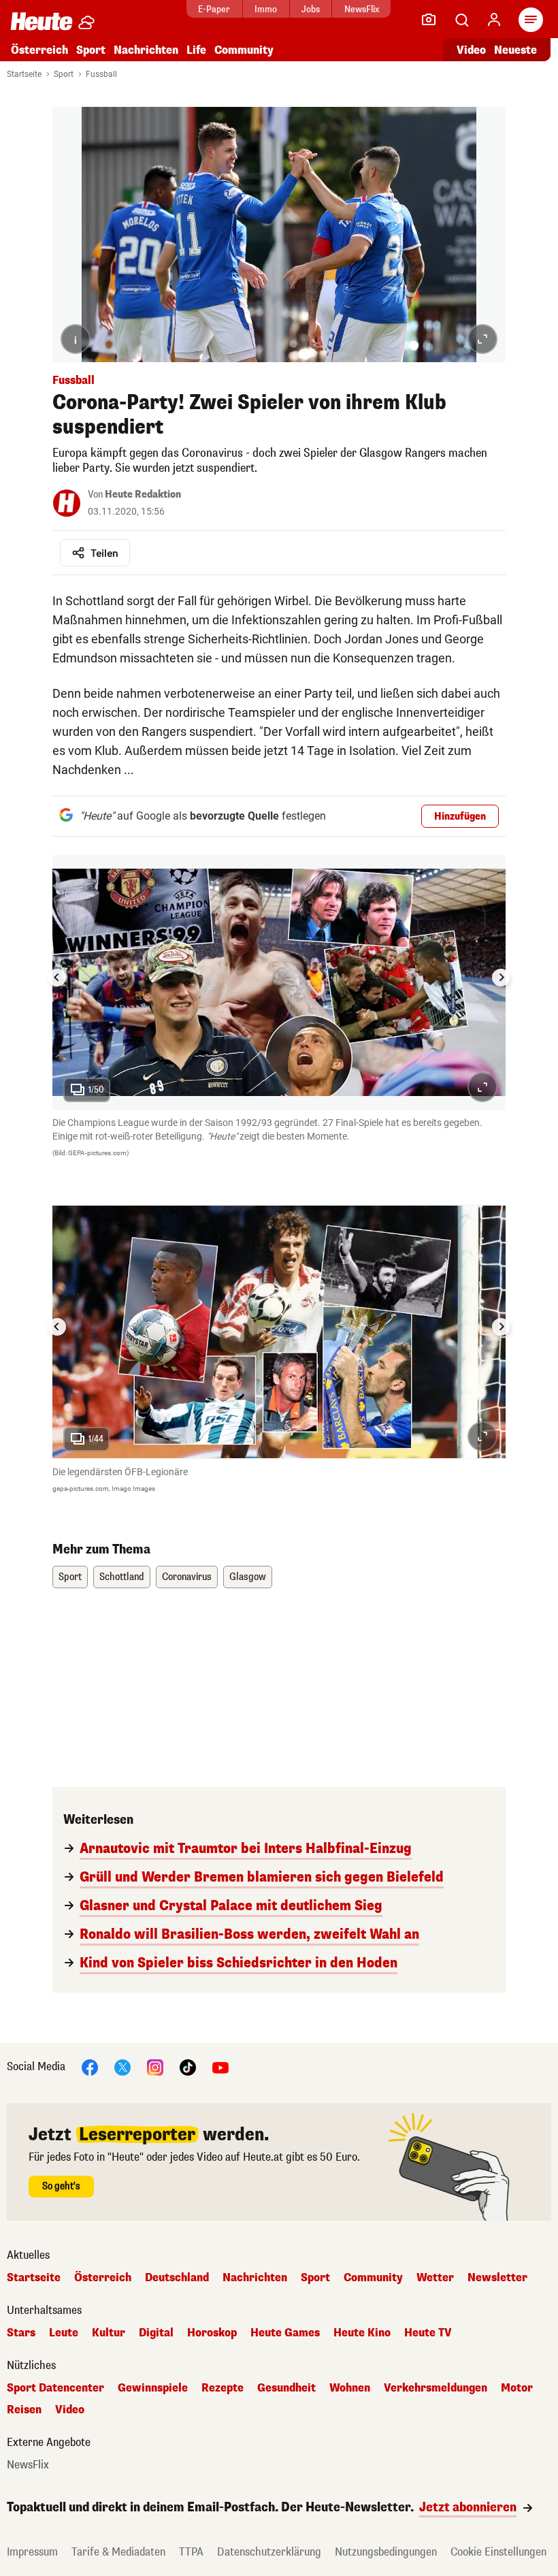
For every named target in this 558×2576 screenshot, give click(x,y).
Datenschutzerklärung (269, 2552)
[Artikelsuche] (461, 20)
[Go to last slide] (57, 978)
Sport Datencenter (55, 2388)
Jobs (311, 9)
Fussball (101, 74)
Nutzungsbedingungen (386, 2552)
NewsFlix (362, 9)
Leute (64, 2333)
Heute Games (285, 2333)
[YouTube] (220, 2066)
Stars (21, 2333)
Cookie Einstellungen (498, 2552)
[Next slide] (501, 978)
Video (471, 50)
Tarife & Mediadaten (118, 2552)
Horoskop (212, 2333)
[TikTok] (188, 2066)
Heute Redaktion (143, 495)
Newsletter (497, 2278)
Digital (156, 2333)
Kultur (109, 2333)
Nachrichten (255, 2278)
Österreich (39, 50)
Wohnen (350, 2388)
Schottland (122, 1577)
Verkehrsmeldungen (436, 2388)
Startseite (24, 74)
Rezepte (223, 2388)
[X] (122, 2066)
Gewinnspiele (153, 2388)
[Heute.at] (42, 21)
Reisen (24, 2410)
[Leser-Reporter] (429, 20)
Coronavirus (187, 1577)
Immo (266, 9)
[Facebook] (90, 2066)
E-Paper (214, 9)
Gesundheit (286, 2388)
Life (196, 50)
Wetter (435, 2278)
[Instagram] (155, 2066)
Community (244, 50)
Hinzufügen (460, 817)
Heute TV (428, 2333)
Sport (91, 50)
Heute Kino (362, 2333)
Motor (517, 2388)
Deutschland (177, 2278)
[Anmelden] (494, 20)
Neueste (515, 50)
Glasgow (248, 1577)
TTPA (191, 2552)
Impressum (32, 2552)
